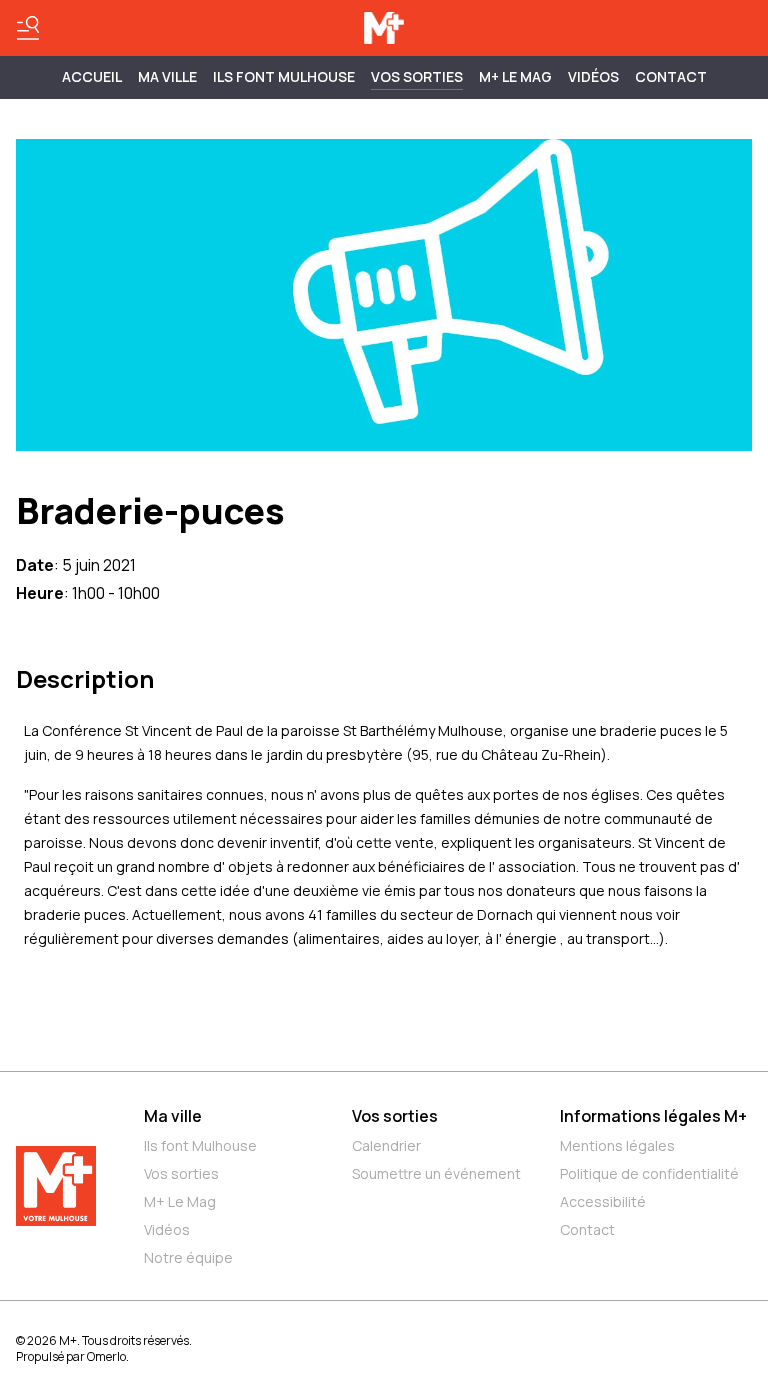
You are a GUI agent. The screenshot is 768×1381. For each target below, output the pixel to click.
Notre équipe (188, 1257)
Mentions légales (617, 1145)
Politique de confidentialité (649, 1173)
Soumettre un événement (436, 1173)
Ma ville (173, 1116)
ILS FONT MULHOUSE (284, 76)
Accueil (92, 76)
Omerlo (106, 1356)
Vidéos (593, 76)
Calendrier (386, 1145)
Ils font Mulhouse (200, 1145)
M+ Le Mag (515, 76)
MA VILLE (167, 76)
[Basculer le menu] (28, 28)
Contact (671, 76)
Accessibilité (603, 1201)
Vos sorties (417, 76)
